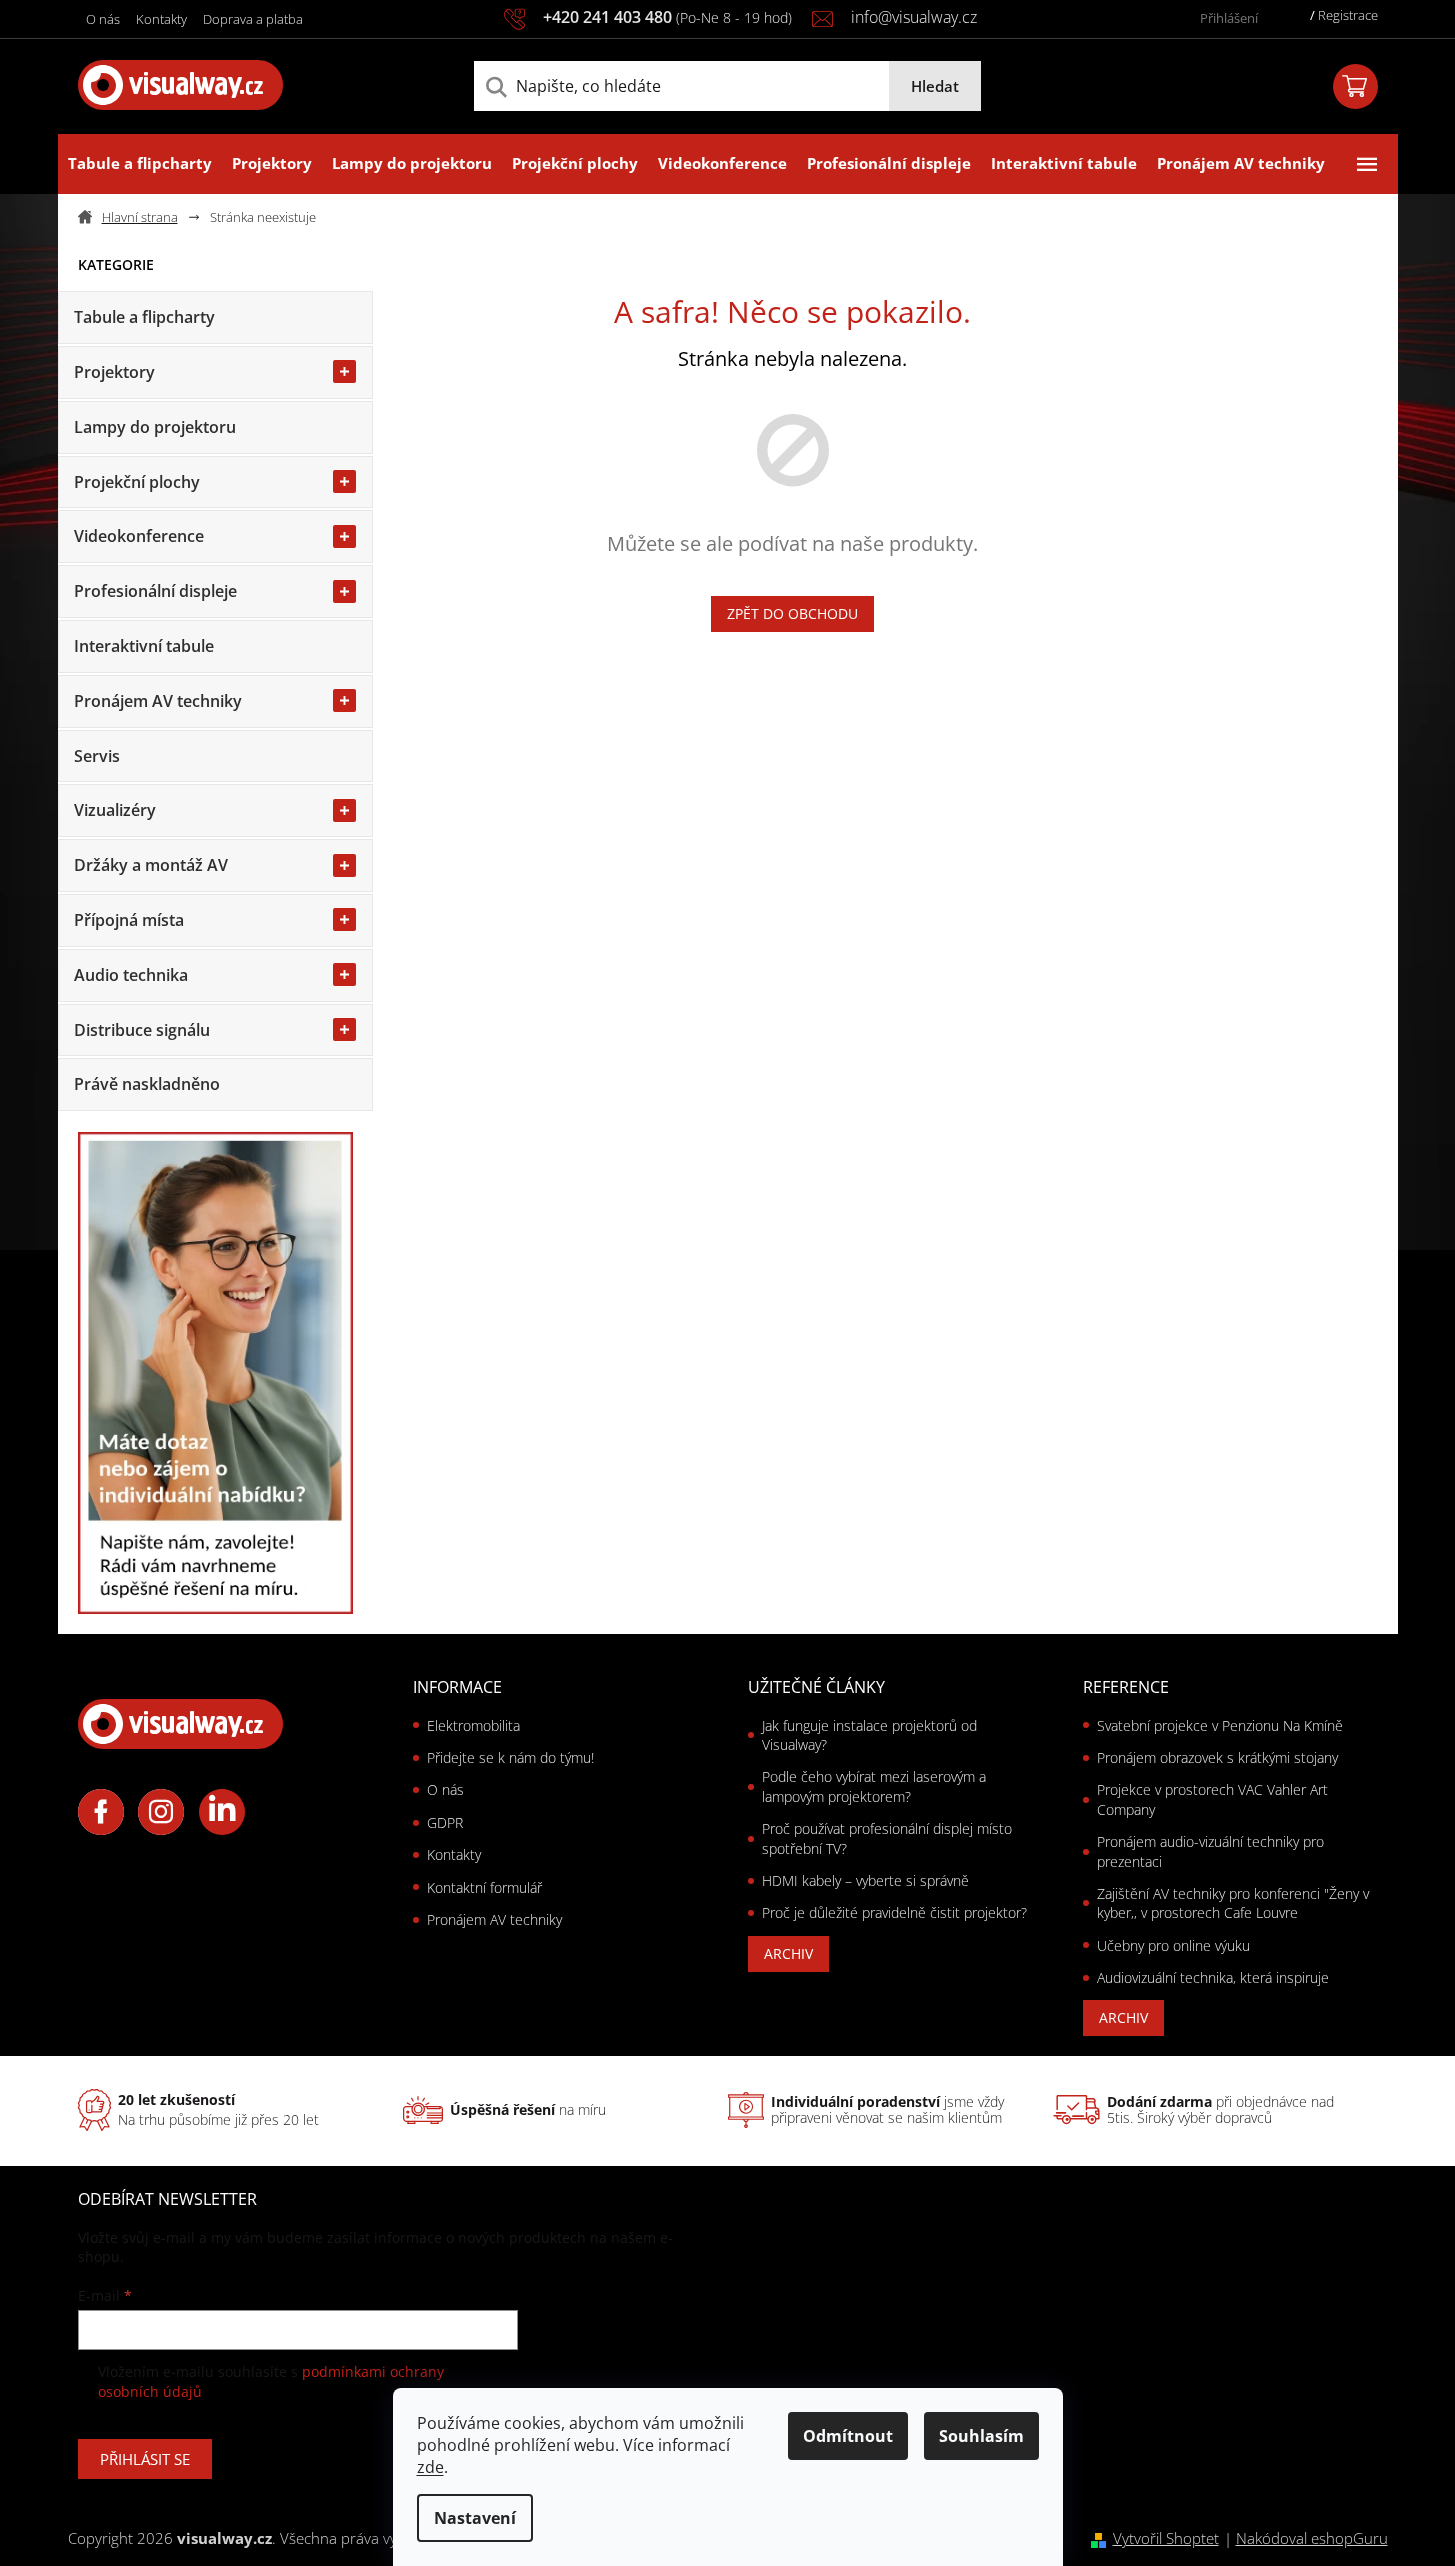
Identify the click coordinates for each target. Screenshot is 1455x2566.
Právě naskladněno (147, 1084)
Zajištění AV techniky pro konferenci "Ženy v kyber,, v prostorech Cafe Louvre (1233, 1903)
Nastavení (475, 2518)
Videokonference (139, 536)
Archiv (788, 1953)
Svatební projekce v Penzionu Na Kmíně (1220, 1725)
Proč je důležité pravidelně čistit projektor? (894, 1912)
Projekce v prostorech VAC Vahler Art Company (1212, 1799)
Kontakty (161, 19)
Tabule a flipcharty (144, 317)
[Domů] (136, 217)
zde (430, 2467)
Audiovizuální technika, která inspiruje (1213, 1977)
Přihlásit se (145, 2459)
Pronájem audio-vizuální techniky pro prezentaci (1210, 1851)
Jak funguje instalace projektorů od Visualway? (869, 1735)
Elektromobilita (473, 1725)
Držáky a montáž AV (151, 865)
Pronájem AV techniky (158, 701)
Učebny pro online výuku (1173, 1945)
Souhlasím (981, 2436)
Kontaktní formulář (484, 1887)
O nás (103, 19)
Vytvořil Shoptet (1166, 2538)
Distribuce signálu (142, 1030)
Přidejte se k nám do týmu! (510, 1757)
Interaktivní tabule (144, 646)
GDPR (445, 1822)
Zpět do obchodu (792, 613)
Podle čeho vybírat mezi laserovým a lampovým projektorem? (874, 1786)
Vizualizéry (115, 810)
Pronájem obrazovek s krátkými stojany (1217, 1757)
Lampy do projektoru (155, 427)
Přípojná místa (129, 920)
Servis (97, 756)
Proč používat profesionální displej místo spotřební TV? (887, 1838)
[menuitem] (140, 164)
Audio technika (131, 975)
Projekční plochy (137, 482)
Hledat (935, 86)
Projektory (114, 372)
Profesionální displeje (155, 591)
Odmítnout (848, 2436)
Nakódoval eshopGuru (1312, 2538)
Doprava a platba (253, 19)
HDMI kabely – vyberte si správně (865, 1880)
